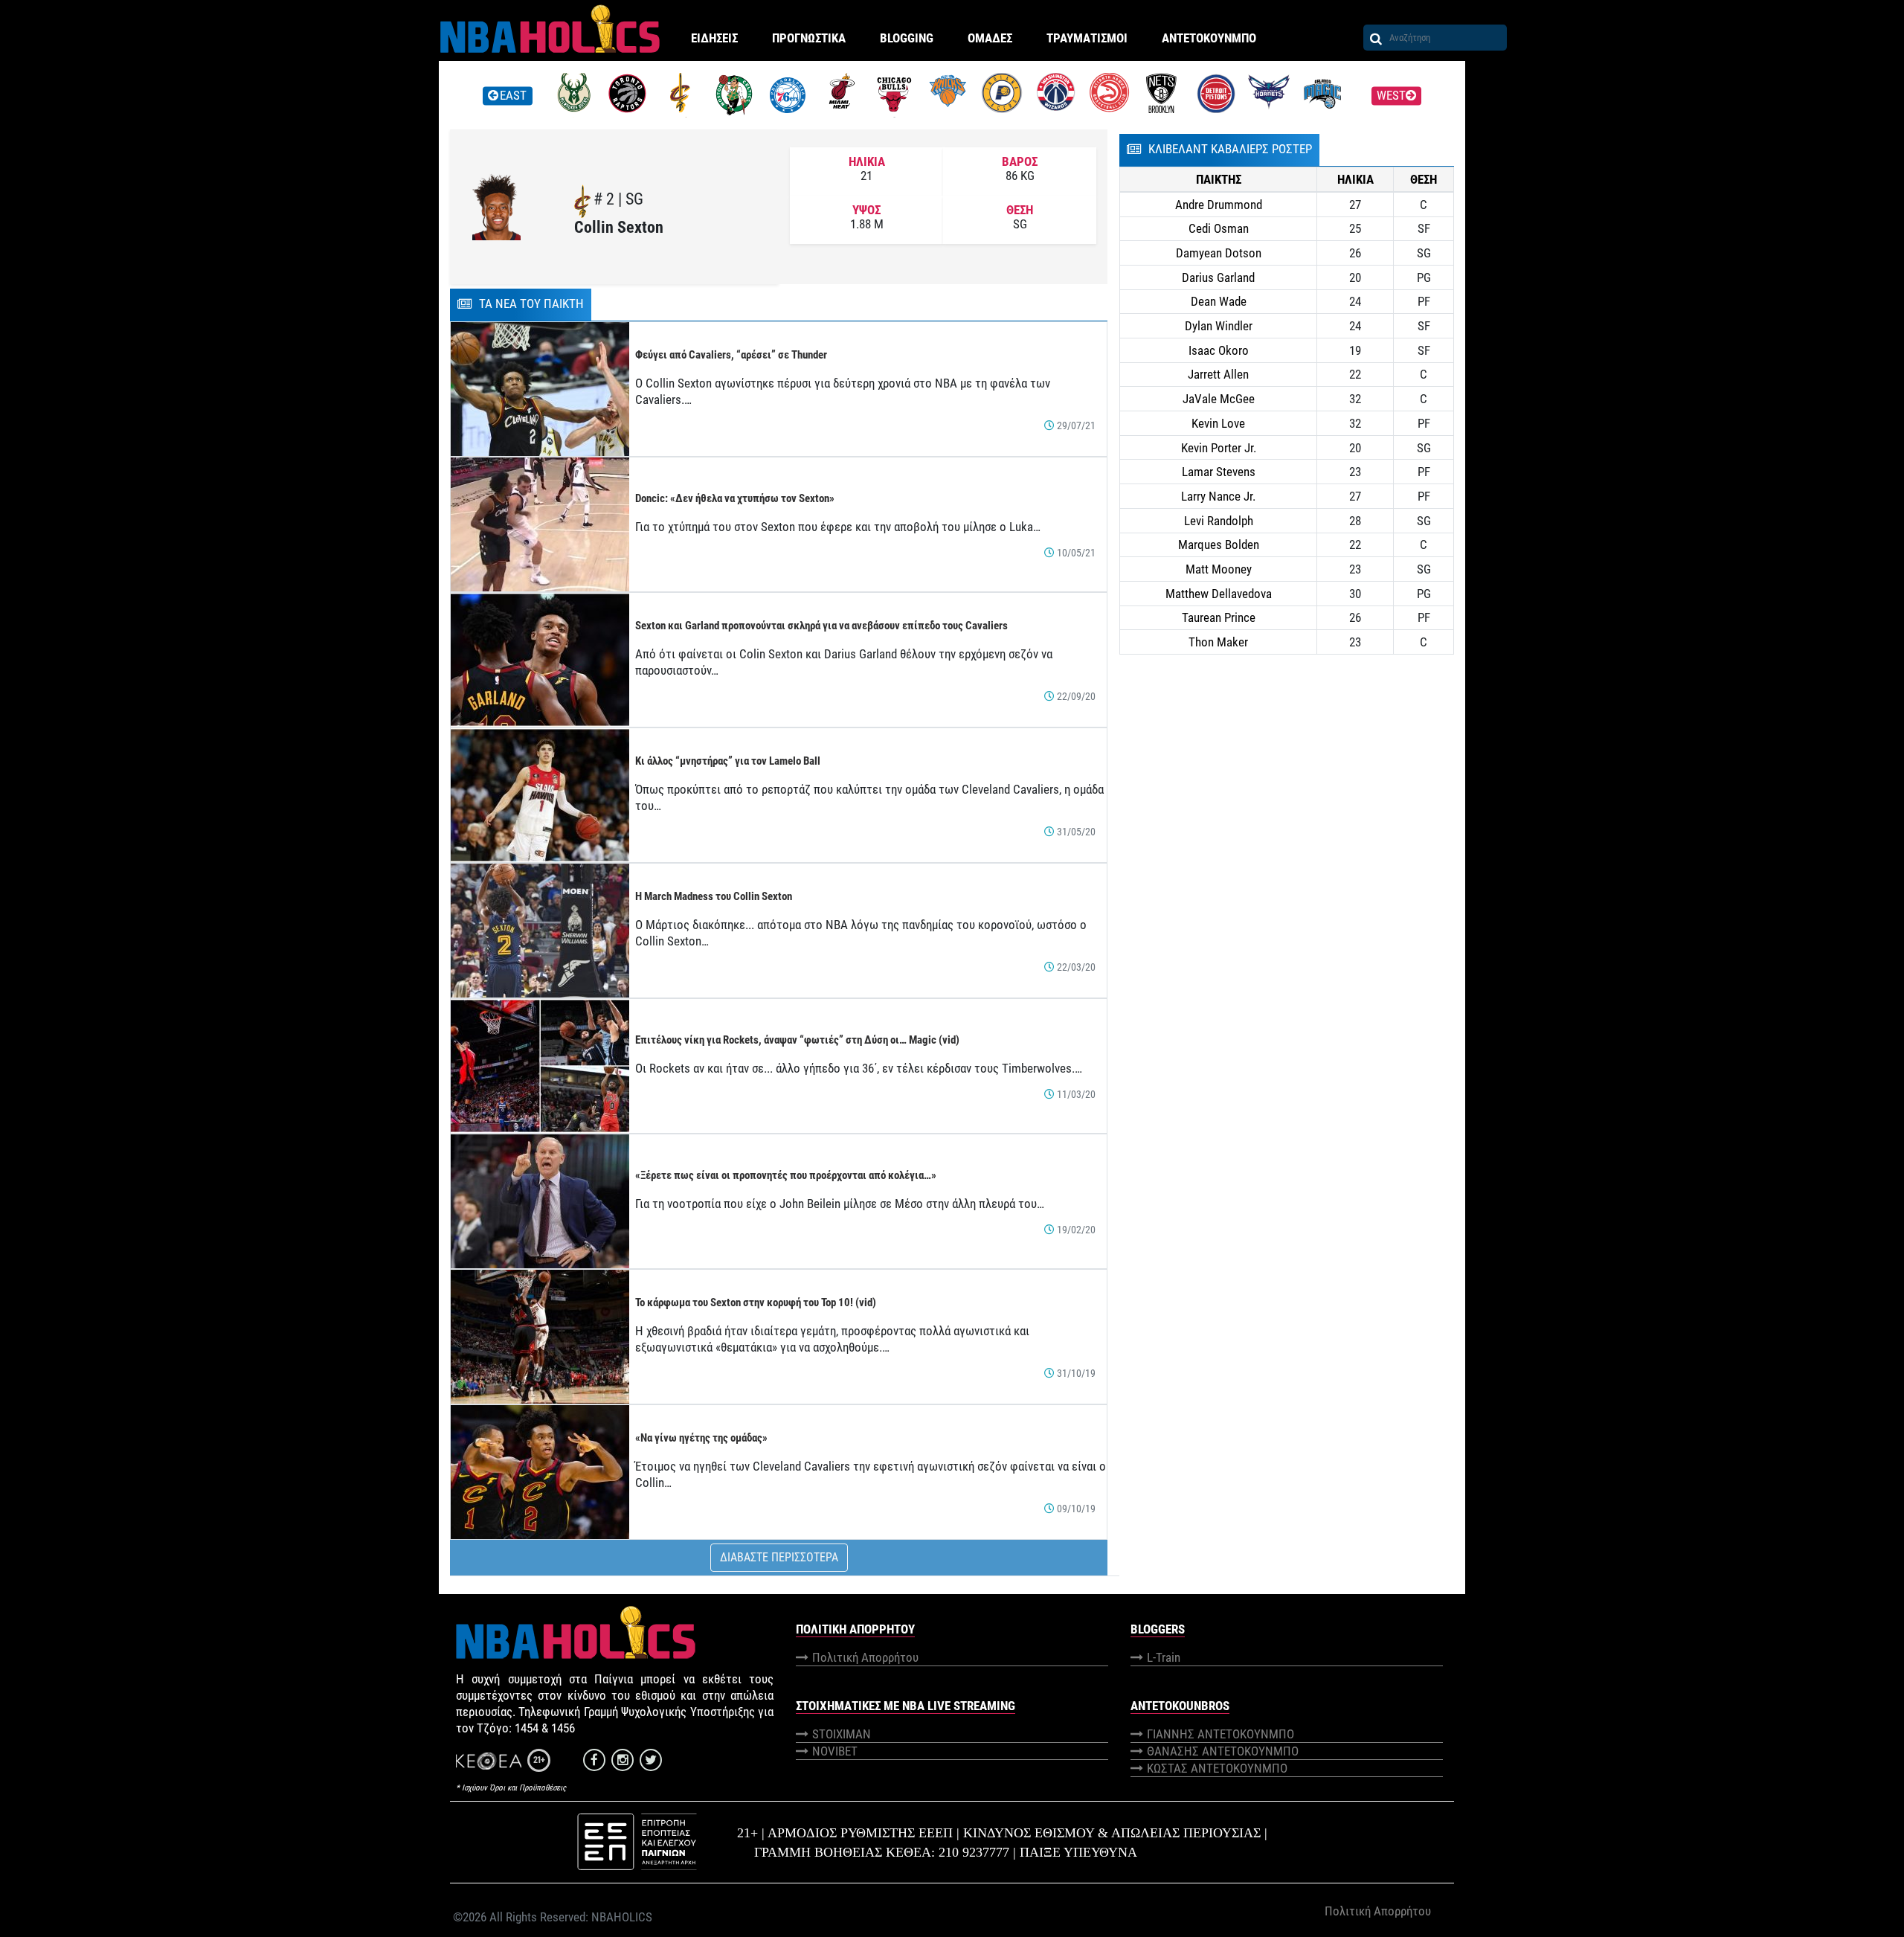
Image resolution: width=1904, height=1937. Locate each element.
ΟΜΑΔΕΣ (990, 38)
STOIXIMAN (842, 1734)
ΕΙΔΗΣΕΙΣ (714, 38)
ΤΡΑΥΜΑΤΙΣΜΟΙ (1087, 38)
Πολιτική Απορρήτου (865, 1657)
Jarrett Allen (1218, 374)
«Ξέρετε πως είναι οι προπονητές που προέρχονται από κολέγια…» (786, 1175)
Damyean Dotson (1219, 253)
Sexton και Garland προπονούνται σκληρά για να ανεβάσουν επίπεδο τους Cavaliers (821, 626)
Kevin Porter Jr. (1219, 448)
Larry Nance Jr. (1218, 496)
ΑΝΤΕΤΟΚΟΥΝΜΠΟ (1209, 38)
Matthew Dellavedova (1219, 594)
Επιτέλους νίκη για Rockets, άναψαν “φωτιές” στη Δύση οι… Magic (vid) (797, 1040)
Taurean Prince (1219, 617)
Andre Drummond (1219, 205)
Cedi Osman (1219, 228)
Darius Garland (1218, 277)
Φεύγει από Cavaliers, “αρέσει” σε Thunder (731, 355)
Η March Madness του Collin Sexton (714, 896)
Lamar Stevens (1219, 472)
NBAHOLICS (622, 1917)
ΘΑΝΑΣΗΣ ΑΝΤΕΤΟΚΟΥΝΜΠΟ (1223, 1751)
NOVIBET (835, 1751)
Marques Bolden (1219, 545)
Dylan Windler (1219, 326)
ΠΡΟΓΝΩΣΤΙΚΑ (809, 38)
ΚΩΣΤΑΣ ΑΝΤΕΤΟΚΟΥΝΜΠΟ (1217, 1768)
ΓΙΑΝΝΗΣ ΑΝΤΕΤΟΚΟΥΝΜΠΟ (1220, 1734)
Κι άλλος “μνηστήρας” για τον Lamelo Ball (728, 761)
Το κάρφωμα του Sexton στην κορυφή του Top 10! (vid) (756, 1302)
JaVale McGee (1219, 399)
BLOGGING (907, 38)
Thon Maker (1218, 642)
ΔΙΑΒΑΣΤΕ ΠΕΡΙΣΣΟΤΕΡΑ (779, 1557)
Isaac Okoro (1219, 350)
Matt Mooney (1219, 569)
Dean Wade (1219, 301)
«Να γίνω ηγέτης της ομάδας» (701, 1438)
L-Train (1164, 1657)
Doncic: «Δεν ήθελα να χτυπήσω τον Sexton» (735, 498)
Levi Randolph (1219, 521)
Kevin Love (1218, 423)
